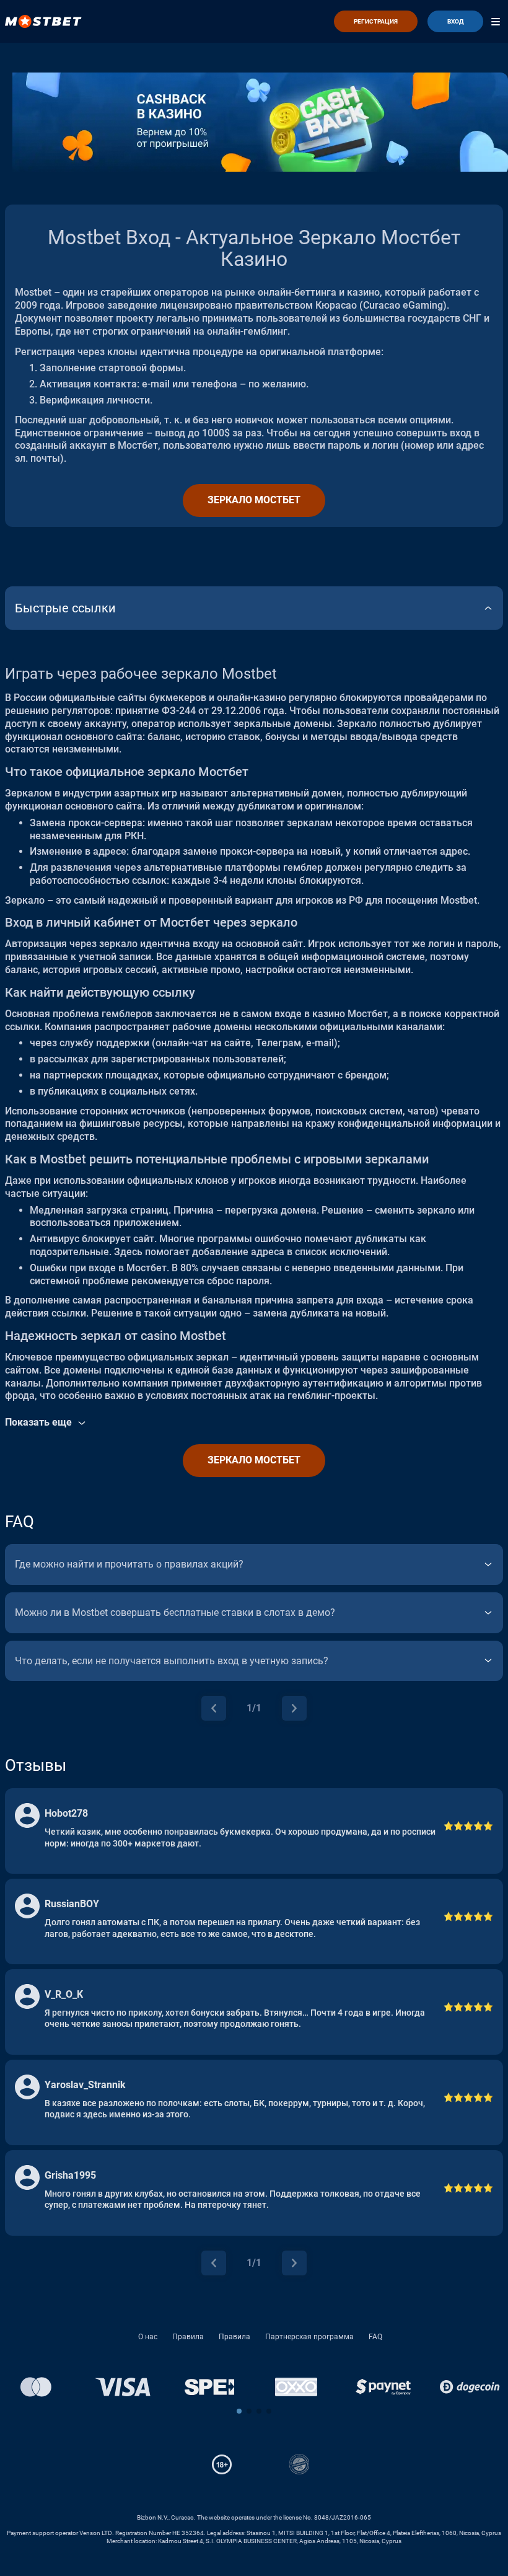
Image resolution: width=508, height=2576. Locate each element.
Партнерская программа (309, 2337)
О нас (148, 2337)
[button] (239, 2411)
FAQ (375, 2337)
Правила (188, 2337)
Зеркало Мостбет (254, 500)
